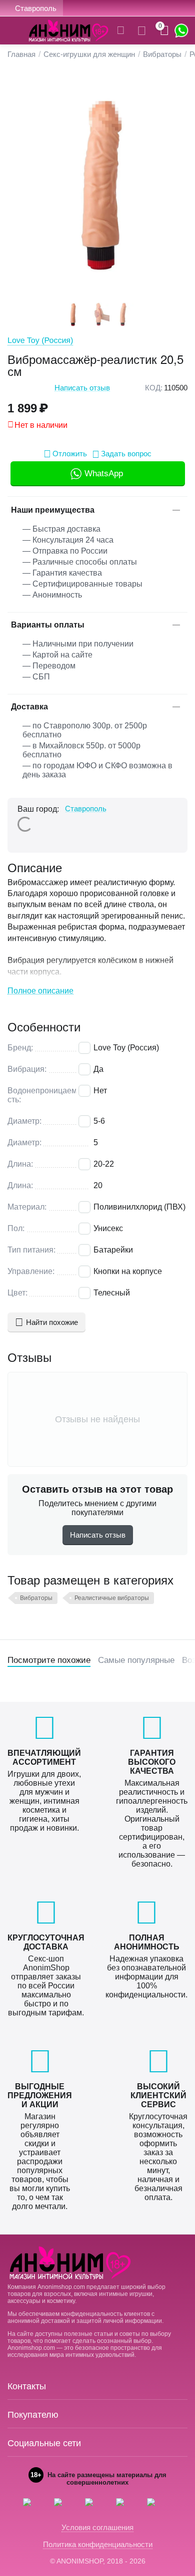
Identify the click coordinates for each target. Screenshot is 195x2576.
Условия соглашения (97, 2527)
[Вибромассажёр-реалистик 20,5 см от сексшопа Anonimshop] (97, 184)
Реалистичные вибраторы (112, 1598)
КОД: (154, 388)
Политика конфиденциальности (98, 2544)
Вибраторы (36, 1598)
